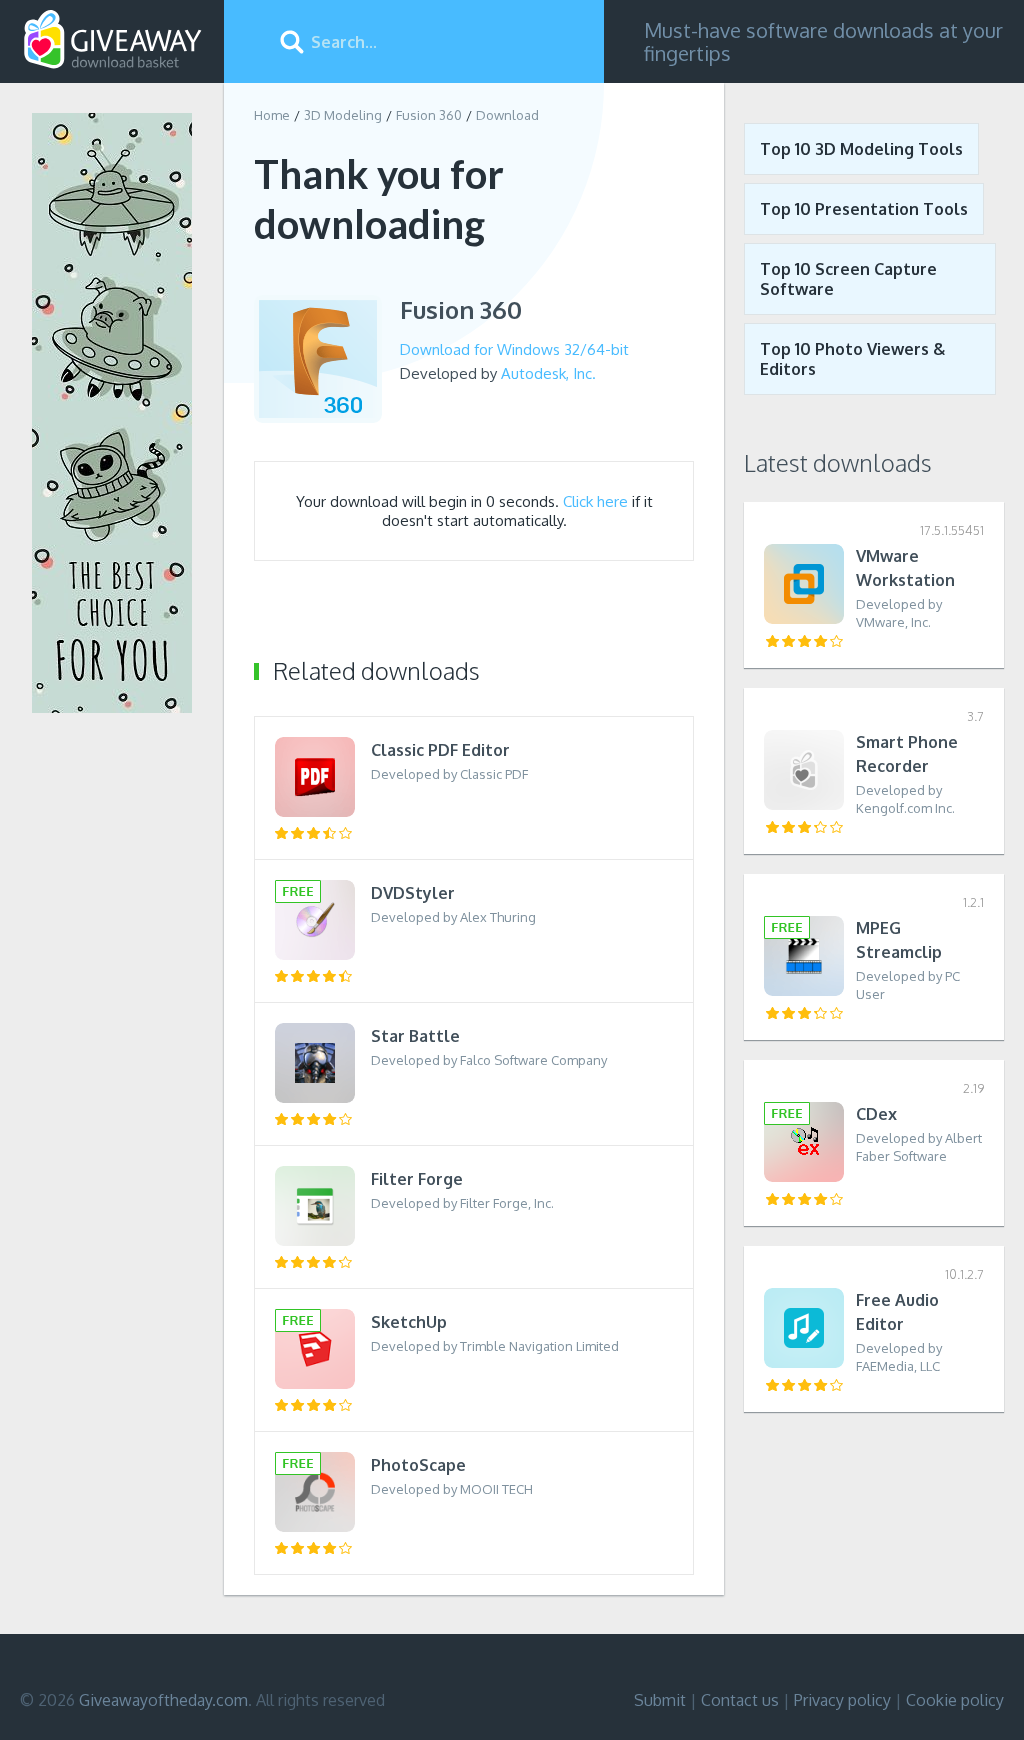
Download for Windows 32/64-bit (514, 349)
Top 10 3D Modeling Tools (861, 149)
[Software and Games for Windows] (113, 40)
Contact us (740, 1700)
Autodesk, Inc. (548, 373)
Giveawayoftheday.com (163, 1700)
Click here (595, 501)
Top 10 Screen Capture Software (848, 279)
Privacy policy (842, 1700)
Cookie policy (955, 1700)
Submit (660, 1700)
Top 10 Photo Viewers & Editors (852, 359)
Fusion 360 (429, 115)
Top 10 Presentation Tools (864, 209)
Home (272, 115)
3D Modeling (343, 115)
